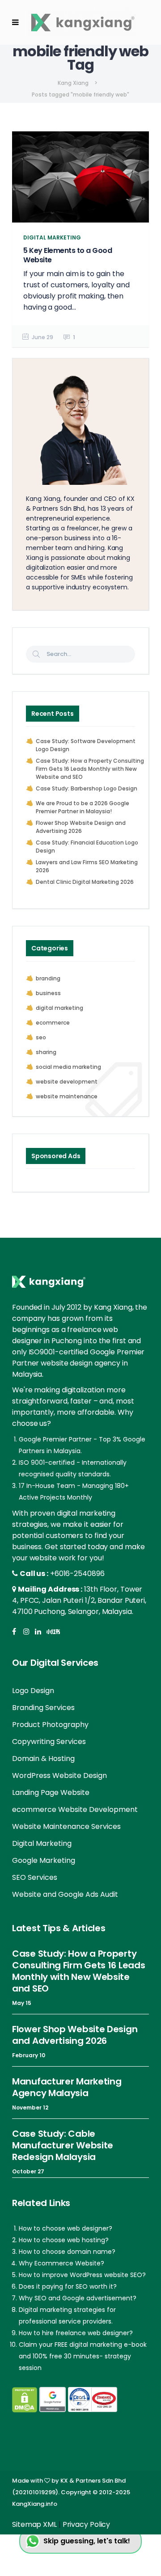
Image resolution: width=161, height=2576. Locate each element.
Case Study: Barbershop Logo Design (87, 788)
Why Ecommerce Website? (61, 2263)
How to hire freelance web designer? (76, 2333)
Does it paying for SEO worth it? (68, 2286)
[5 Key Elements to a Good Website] (80, 177)
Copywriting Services (49, 1742)
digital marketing (59, 1008)
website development (67, 1082)
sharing (46, 1052)
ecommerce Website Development (75, 1809)
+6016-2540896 (77, 1574)
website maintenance (67, 1096)
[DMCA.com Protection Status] (25, 2400)
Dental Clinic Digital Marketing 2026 (85, 882)
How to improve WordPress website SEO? (82, 2275)
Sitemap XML (34, 2524)
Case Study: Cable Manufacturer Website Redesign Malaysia (63, 2145)
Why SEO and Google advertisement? (78, 2298)
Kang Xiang (73, 83)
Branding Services (43, 1708)
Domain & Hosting (43, 1759)
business (48, 993)
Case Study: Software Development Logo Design (86, 745)
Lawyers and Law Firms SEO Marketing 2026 (87, 866)
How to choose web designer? (66, 2228)
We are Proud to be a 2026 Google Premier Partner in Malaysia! (83, 807)
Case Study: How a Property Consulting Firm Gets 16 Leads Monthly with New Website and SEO (90, 769)
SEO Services (35, 1877)
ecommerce (53, 1023)
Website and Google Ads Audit (65, 1894)
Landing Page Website (51, 1792)
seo (41, 1037)
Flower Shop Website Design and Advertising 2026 (81, 827)
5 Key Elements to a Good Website (68, 255)
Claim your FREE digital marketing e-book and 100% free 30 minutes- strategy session (83, 2356)
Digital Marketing (42, 1843)
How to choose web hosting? (64, 2240)
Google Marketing (44, 1860)
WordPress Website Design (59, 1775)
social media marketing (68, 1067)
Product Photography (50, 1725)
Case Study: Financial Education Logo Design (87, 847)
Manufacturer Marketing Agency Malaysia (67, 2087)
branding (48, 978)
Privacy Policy (87, 2524)
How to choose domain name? (67, 2252)
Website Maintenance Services (66, 1826)
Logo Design (33, 1691)
